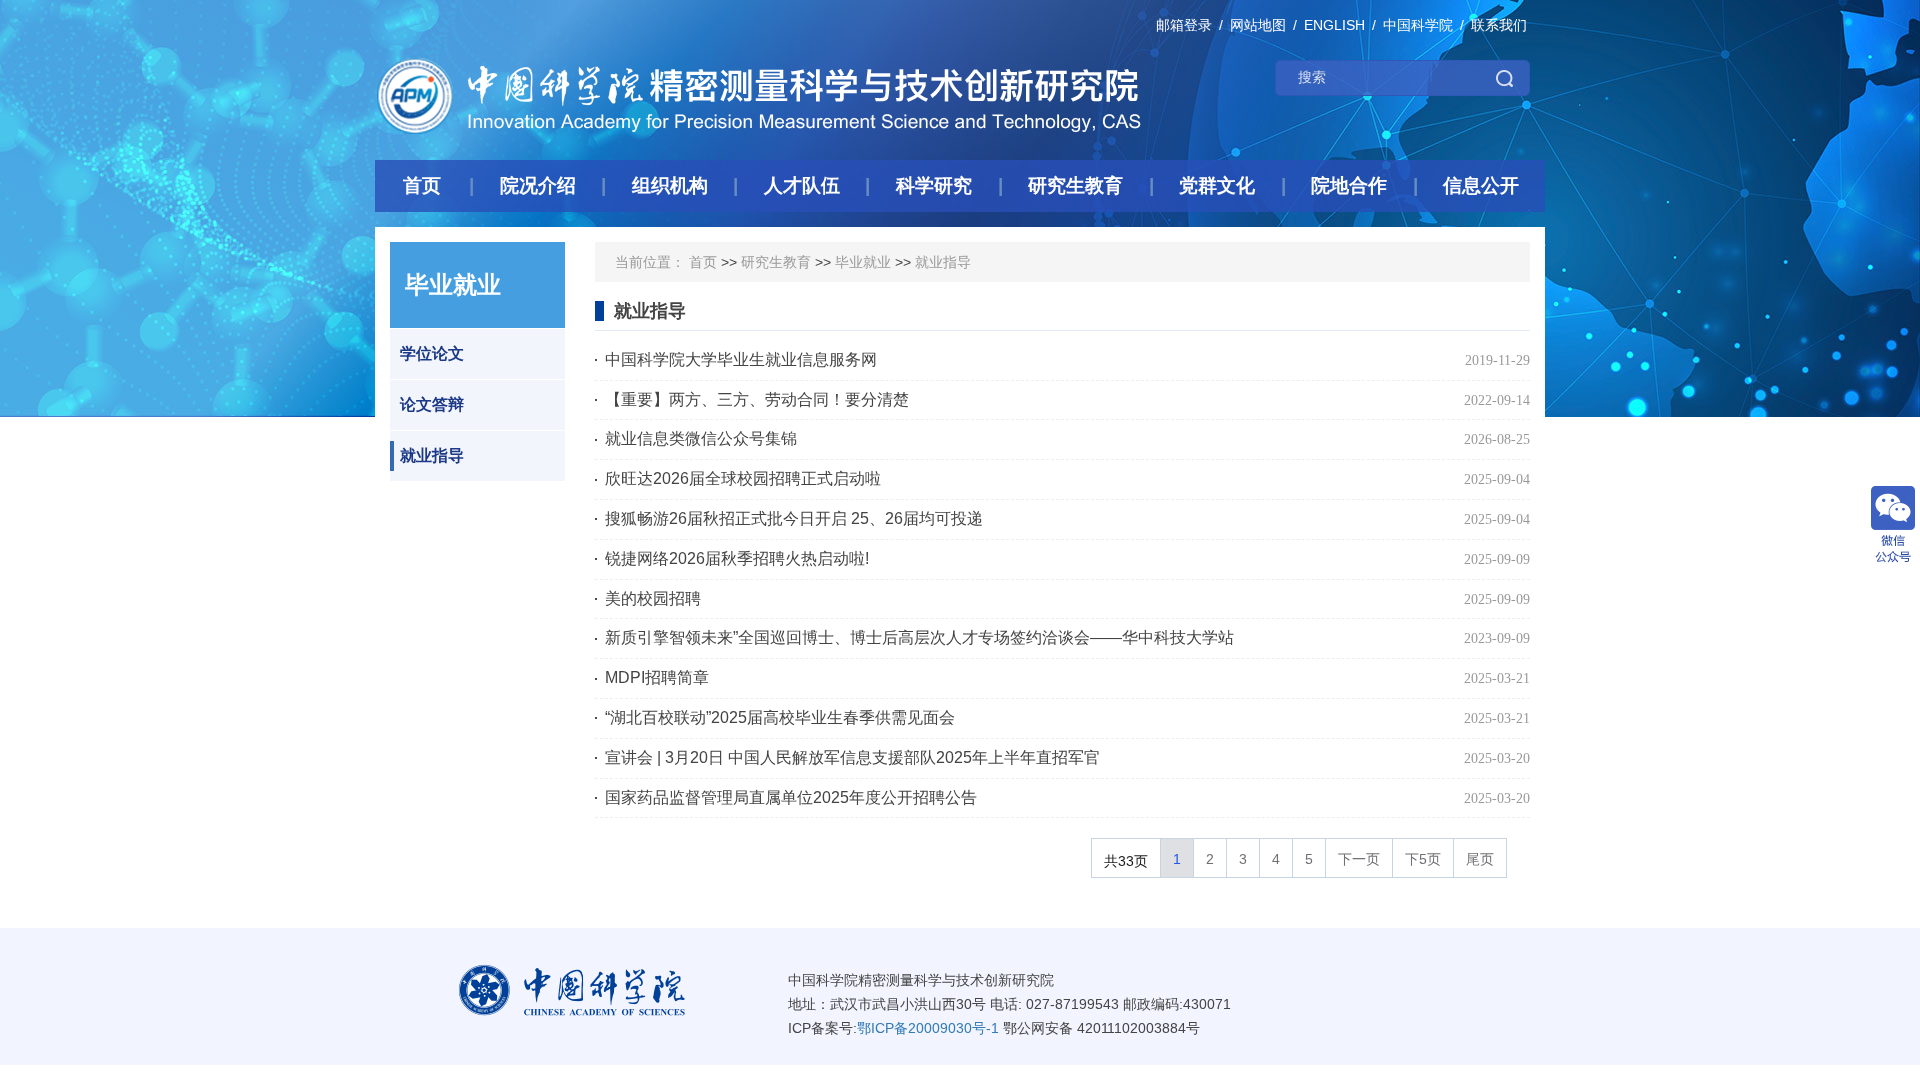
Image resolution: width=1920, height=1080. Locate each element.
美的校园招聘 (653, 598)
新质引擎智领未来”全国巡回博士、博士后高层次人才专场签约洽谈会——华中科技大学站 (919, 637)
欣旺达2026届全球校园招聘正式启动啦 (743, 478)
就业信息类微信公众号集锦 (701, 438)
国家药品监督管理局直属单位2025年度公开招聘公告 (791, 797)
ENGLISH (1334, 25)
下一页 (1359, 859)
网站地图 (1258, 25)
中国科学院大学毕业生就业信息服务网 (741, 359)
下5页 (1423, 859)
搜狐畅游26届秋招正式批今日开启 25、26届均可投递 (794, 518)
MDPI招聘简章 (657, 677)
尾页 (1480, 859)
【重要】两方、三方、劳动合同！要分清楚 (757, 399)
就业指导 (432, 455)
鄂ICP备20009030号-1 (928, 1028)
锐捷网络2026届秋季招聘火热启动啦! (737, 558)
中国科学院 (1418, 25)
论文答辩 (432, 404)
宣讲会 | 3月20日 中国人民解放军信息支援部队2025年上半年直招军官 (852, 757)
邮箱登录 (1184, 25)
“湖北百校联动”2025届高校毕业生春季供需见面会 (780, 717)
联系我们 (1499, 25)
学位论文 (432, 353)
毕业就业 (863, 262)
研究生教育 (776, 262)
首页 (703, 262)
